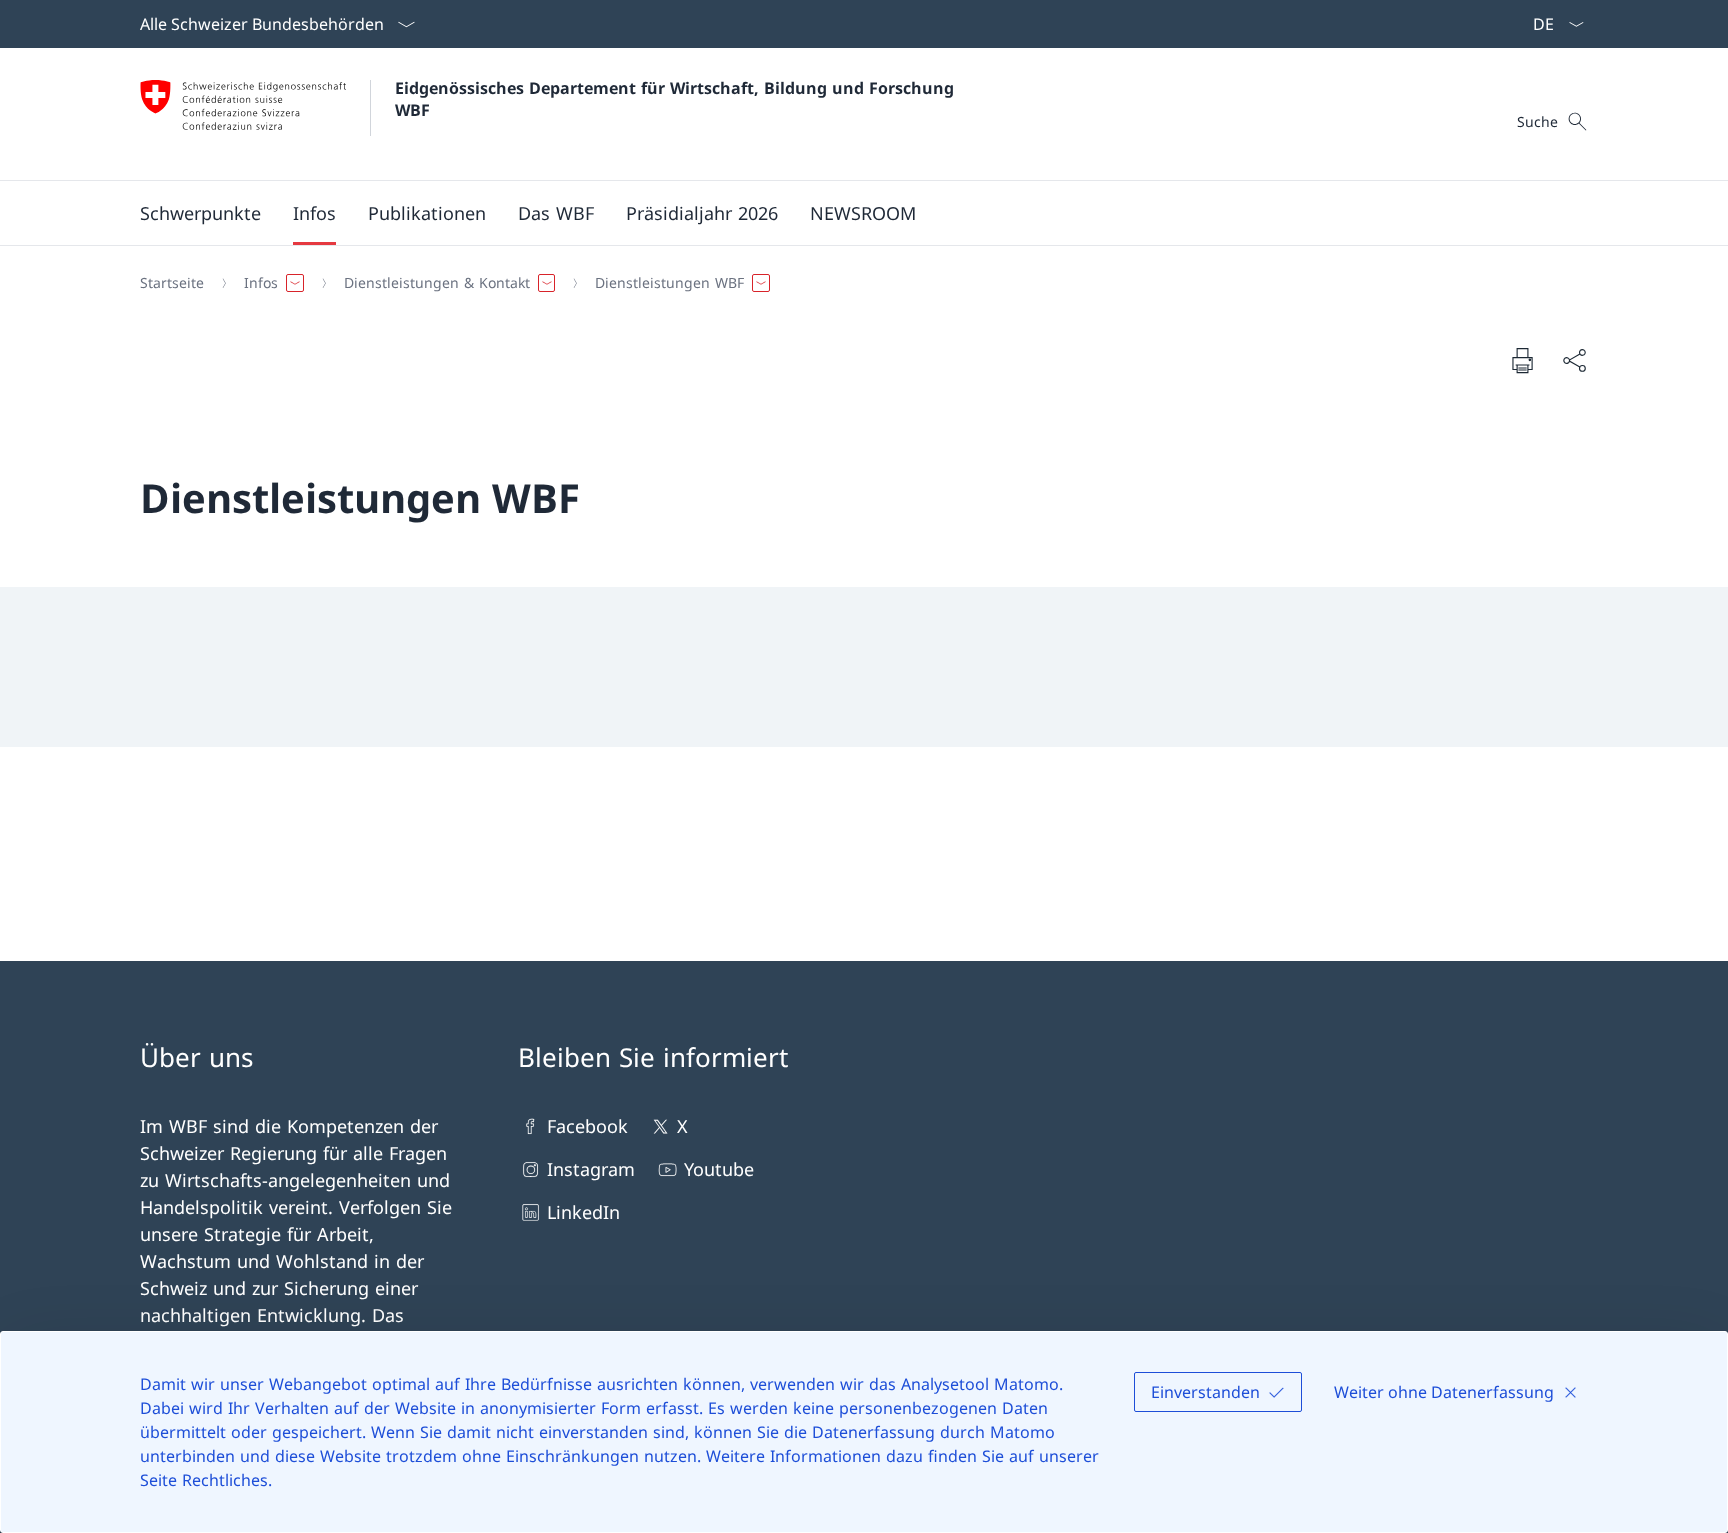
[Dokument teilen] (1574, 360)
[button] (200, 213)
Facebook (587, 1126)
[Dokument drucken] (1522, 360)
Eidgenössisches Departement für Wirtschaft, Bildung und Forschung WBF (677, 99)
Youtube (719, 1169)
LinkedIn (583, 1212)
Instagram (591, 1169)
